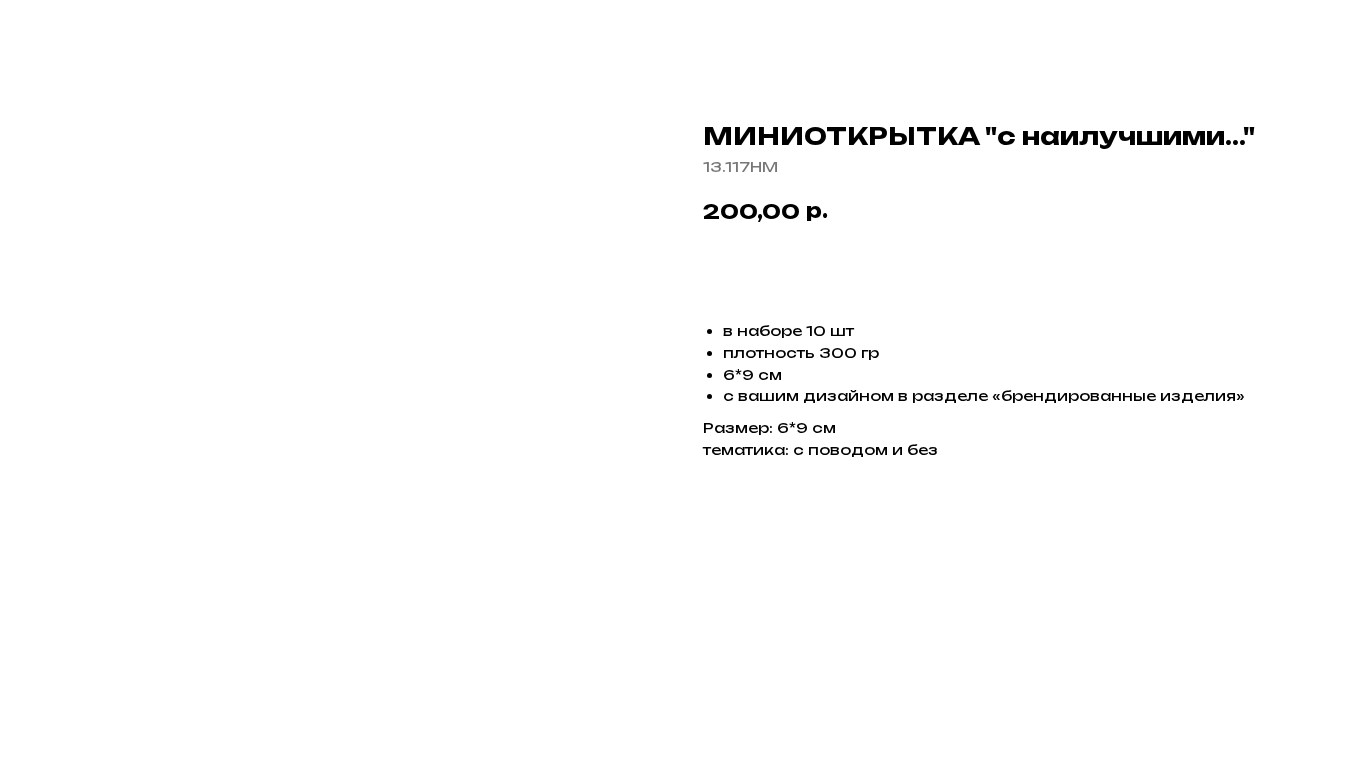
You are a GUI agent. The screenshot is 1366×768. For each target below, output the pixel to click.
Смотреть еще (100, 30)
